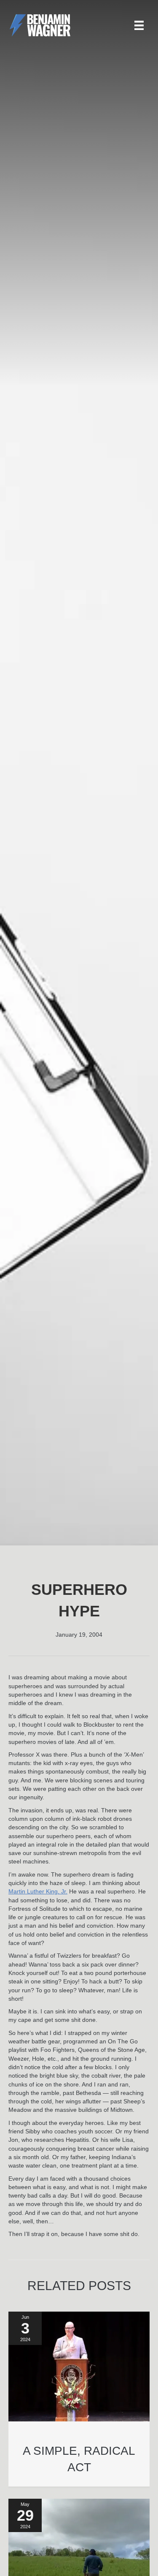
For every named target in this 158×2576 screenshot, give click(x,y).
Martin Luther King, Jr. (38, 1891)
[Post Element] (79, 2399)
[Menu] (139, 25)
